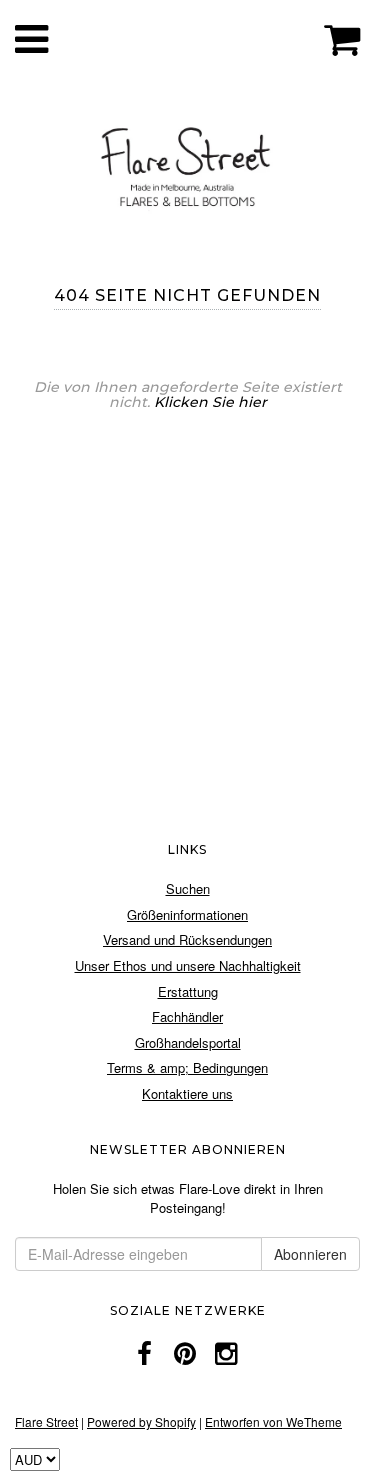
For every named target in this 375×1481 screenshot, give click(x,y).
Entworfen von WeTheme (273, 1421)
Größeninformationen (187, 914)
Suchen (188, 888)
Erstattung (188, 991)
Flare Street (46, 1421)
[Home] (187, 163)
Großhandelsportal (188, 1042)
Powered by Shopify (141, 1421)
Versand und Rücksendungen (187, 939)
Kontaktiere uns (187, 1093)
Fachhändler (187, 1016)
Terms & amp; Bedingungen (187, 1067)
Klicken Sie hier (210, 402)
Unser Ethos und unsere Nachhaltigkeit (188, 965)
